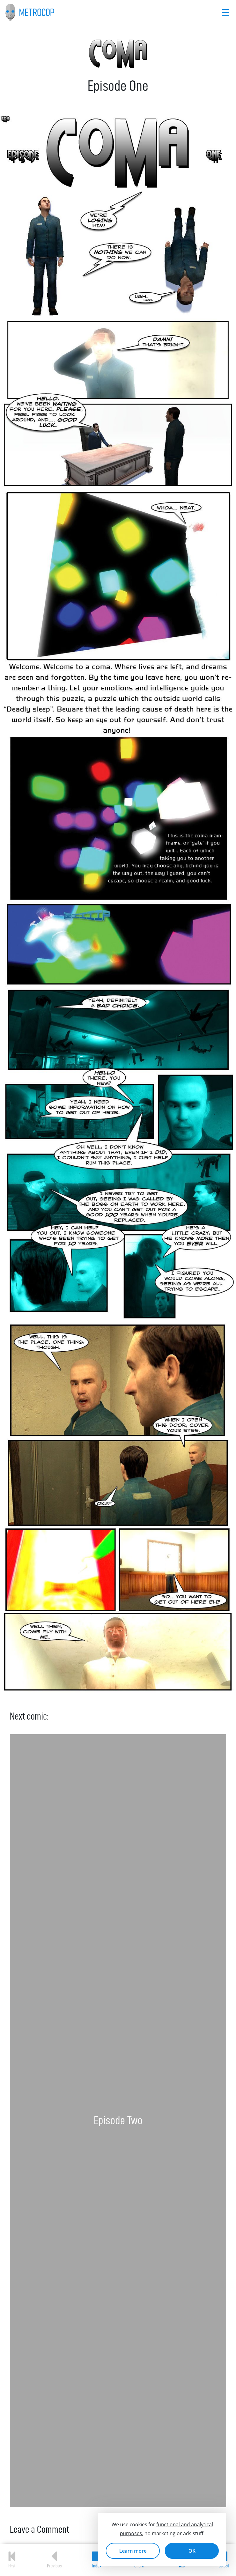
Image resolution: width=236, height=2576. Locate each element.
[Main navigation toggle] (226, 12)
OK (192, 2551)
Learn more (133, 2551)
